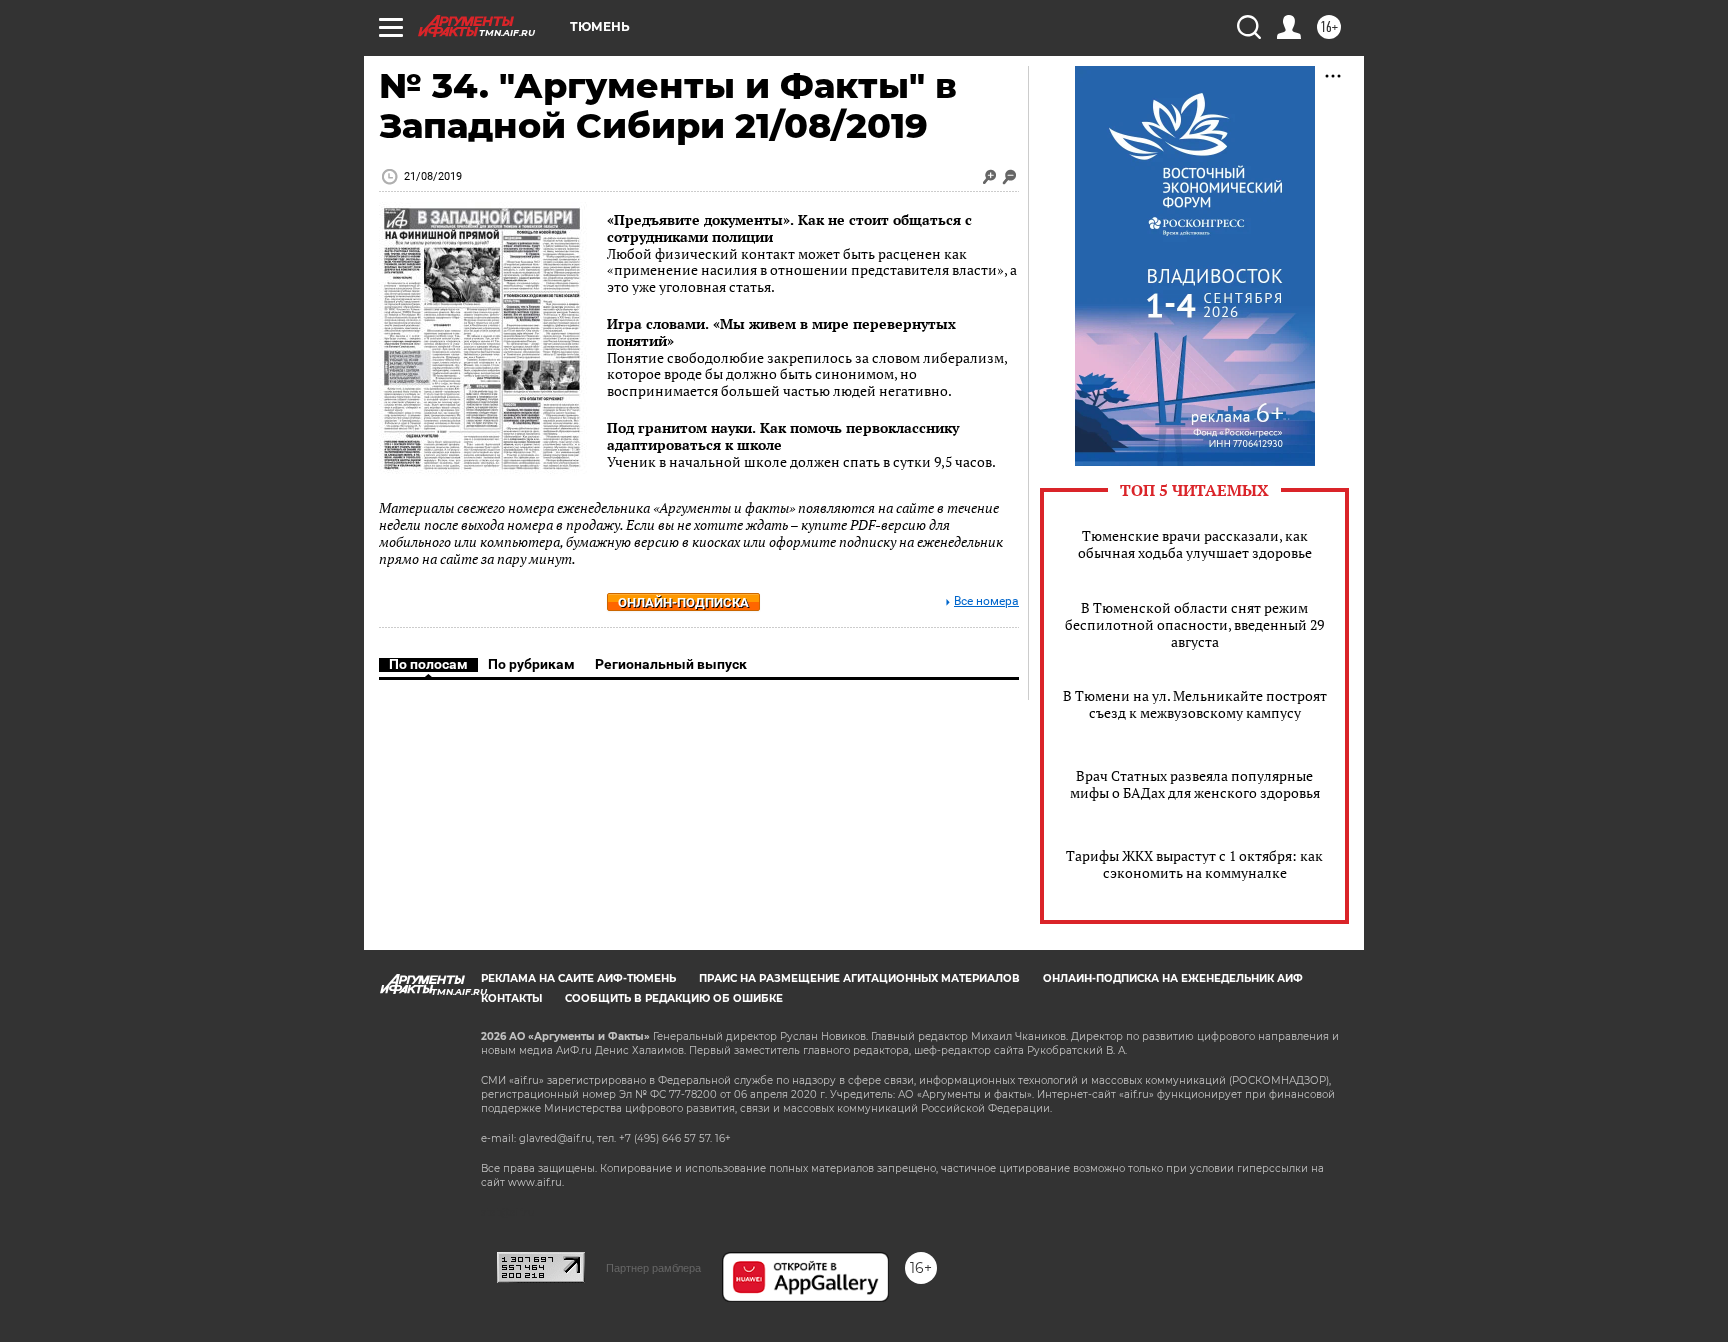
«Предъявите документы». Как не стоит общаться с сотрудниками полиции (789, 228)
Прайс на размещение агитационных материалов (859, 978)
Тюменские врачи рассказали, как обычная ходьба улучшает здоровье (1195, 544)
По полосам (428, 664)
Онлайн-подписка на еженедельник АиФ (1173, 978)
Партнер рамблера (653, 1268)
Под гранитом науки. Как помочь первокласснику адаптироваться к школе (783, 436)
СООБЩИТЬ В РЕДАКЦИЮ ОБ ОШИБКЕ (674, 998)
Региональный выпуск (671, 664)
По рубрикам (531, 664)
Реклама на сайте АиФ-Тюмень (578, 978)
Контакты (511, 998)
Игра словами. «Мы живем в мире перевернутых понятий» (781, 332)
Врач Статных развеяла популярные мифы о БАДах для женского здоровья (1195, 784)
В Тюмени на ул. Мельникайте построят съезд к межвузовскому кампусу (1195, 704)
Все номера (986, 601)
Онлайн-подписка (683, 602)
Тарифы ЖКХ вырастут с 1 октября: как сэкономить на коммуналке (1194, 864)
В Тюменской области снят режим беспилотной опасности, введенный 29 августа (1194, 624)
